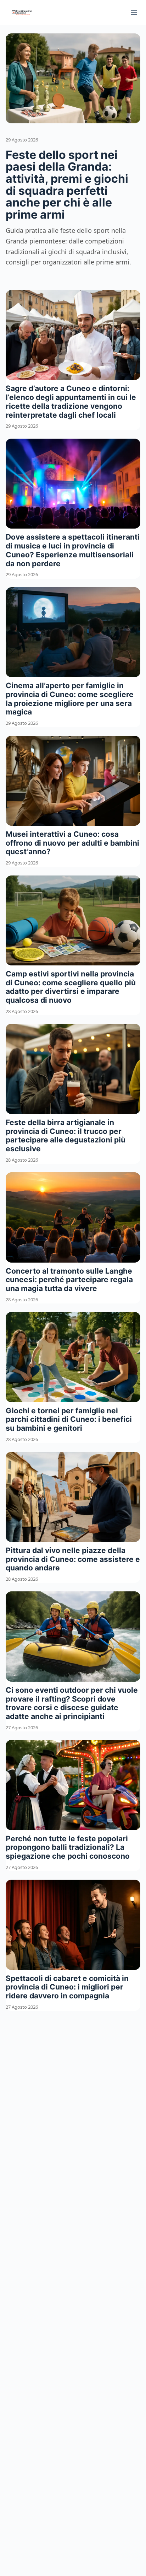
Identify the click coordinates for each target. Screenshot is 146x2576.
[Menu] (134, 12)
